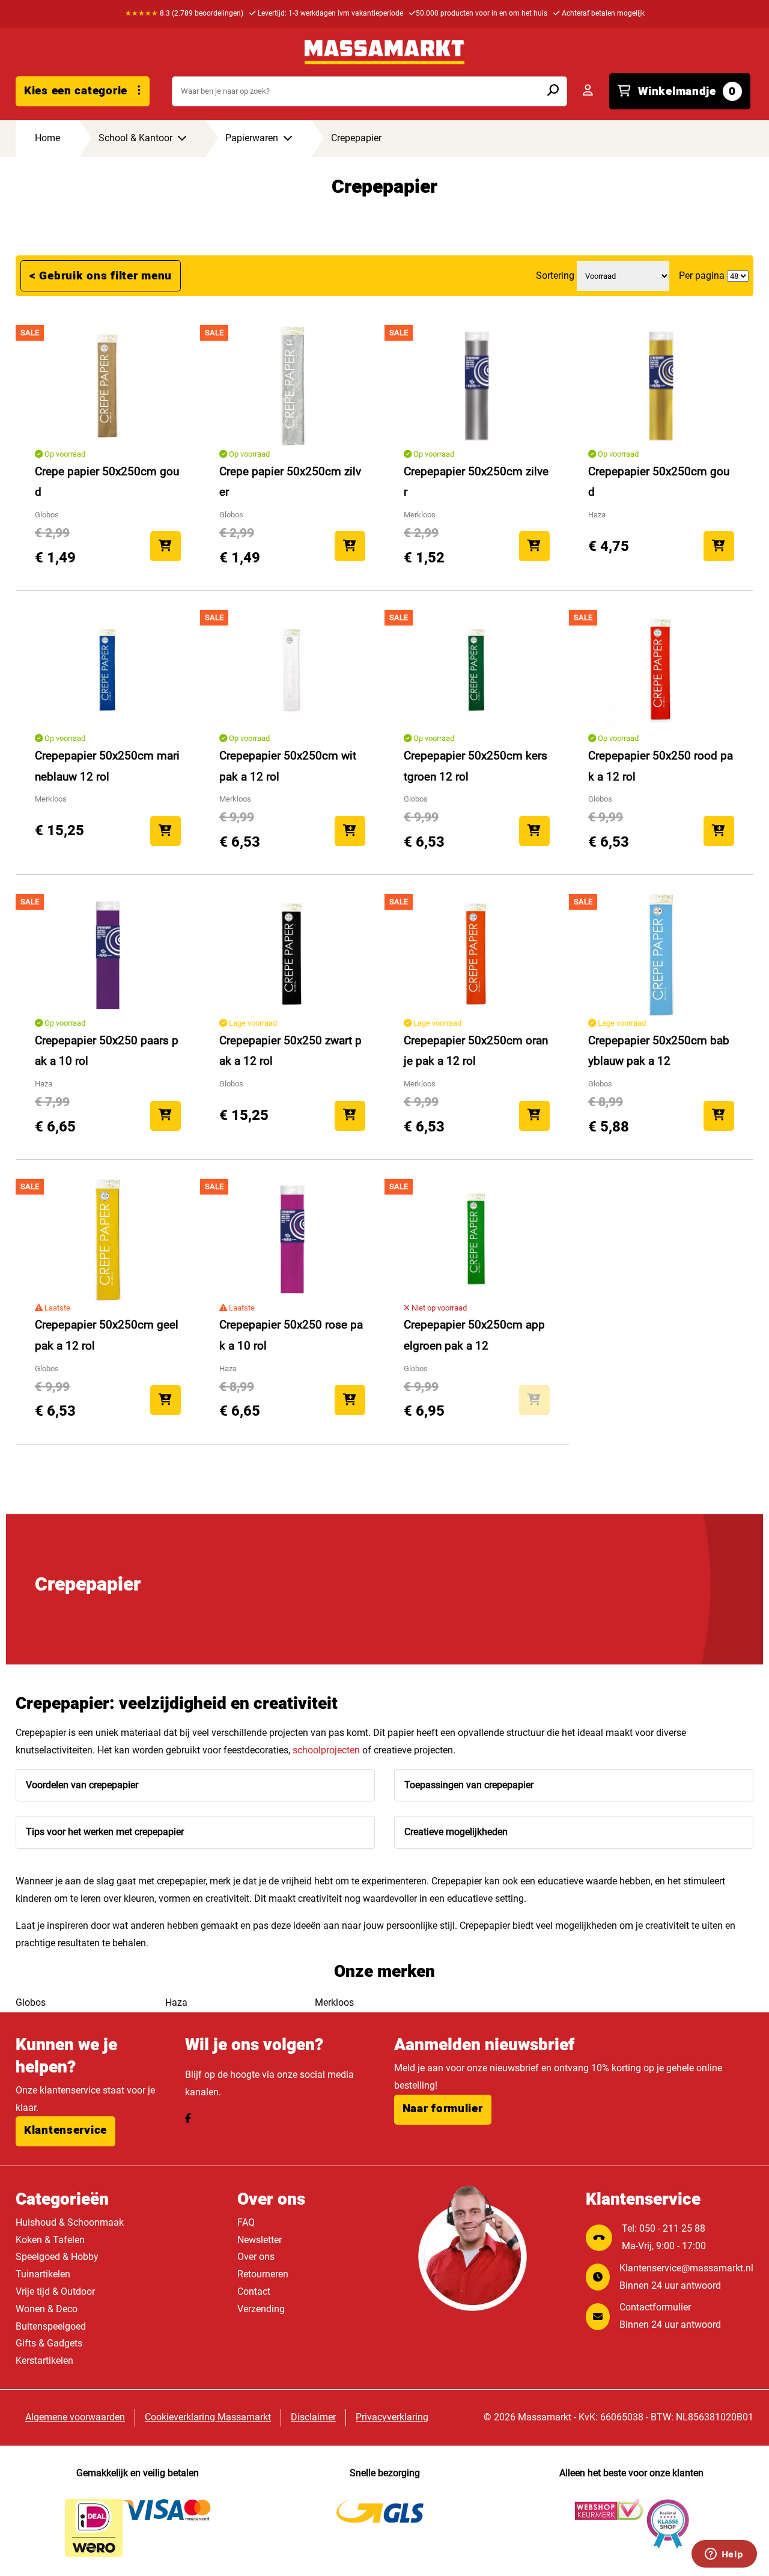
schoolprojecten (326, 1750)
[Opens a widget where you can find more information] (724, 2555)
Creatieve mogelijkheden (456, 1832)
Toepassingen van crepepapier (469, 1785)
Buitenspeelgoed (51, 2326)
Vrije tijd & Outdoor (55, 2291)
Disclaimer (313, 2417)
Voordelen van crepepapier (82, 1785)
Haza (176, 2002)
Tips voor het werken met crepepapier (105, 1832)
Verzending (261, 2309)
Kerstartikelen (44, 2361)
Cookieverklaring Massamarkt (208, 2417)
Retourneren (263, 2274)
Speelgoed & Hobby (57, 2257)
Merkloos (334, 2002)
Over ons (256, 2257)
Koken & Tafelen (50, 2240)
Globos (31, 2002)
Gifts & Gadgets (49, 2343)
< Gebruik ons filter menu (101, 276)
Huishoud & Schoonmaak (70, 2222)
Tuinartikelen (43, 2274)
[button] (65, 2131)
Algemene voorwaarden (75, 2417)
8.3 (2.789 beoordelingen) (184, 13)
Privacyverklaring (392, 2417)
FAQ (246, 2222)
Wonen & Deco (47, 2309)
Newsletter (260, 2240)
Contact (254, 2291)
